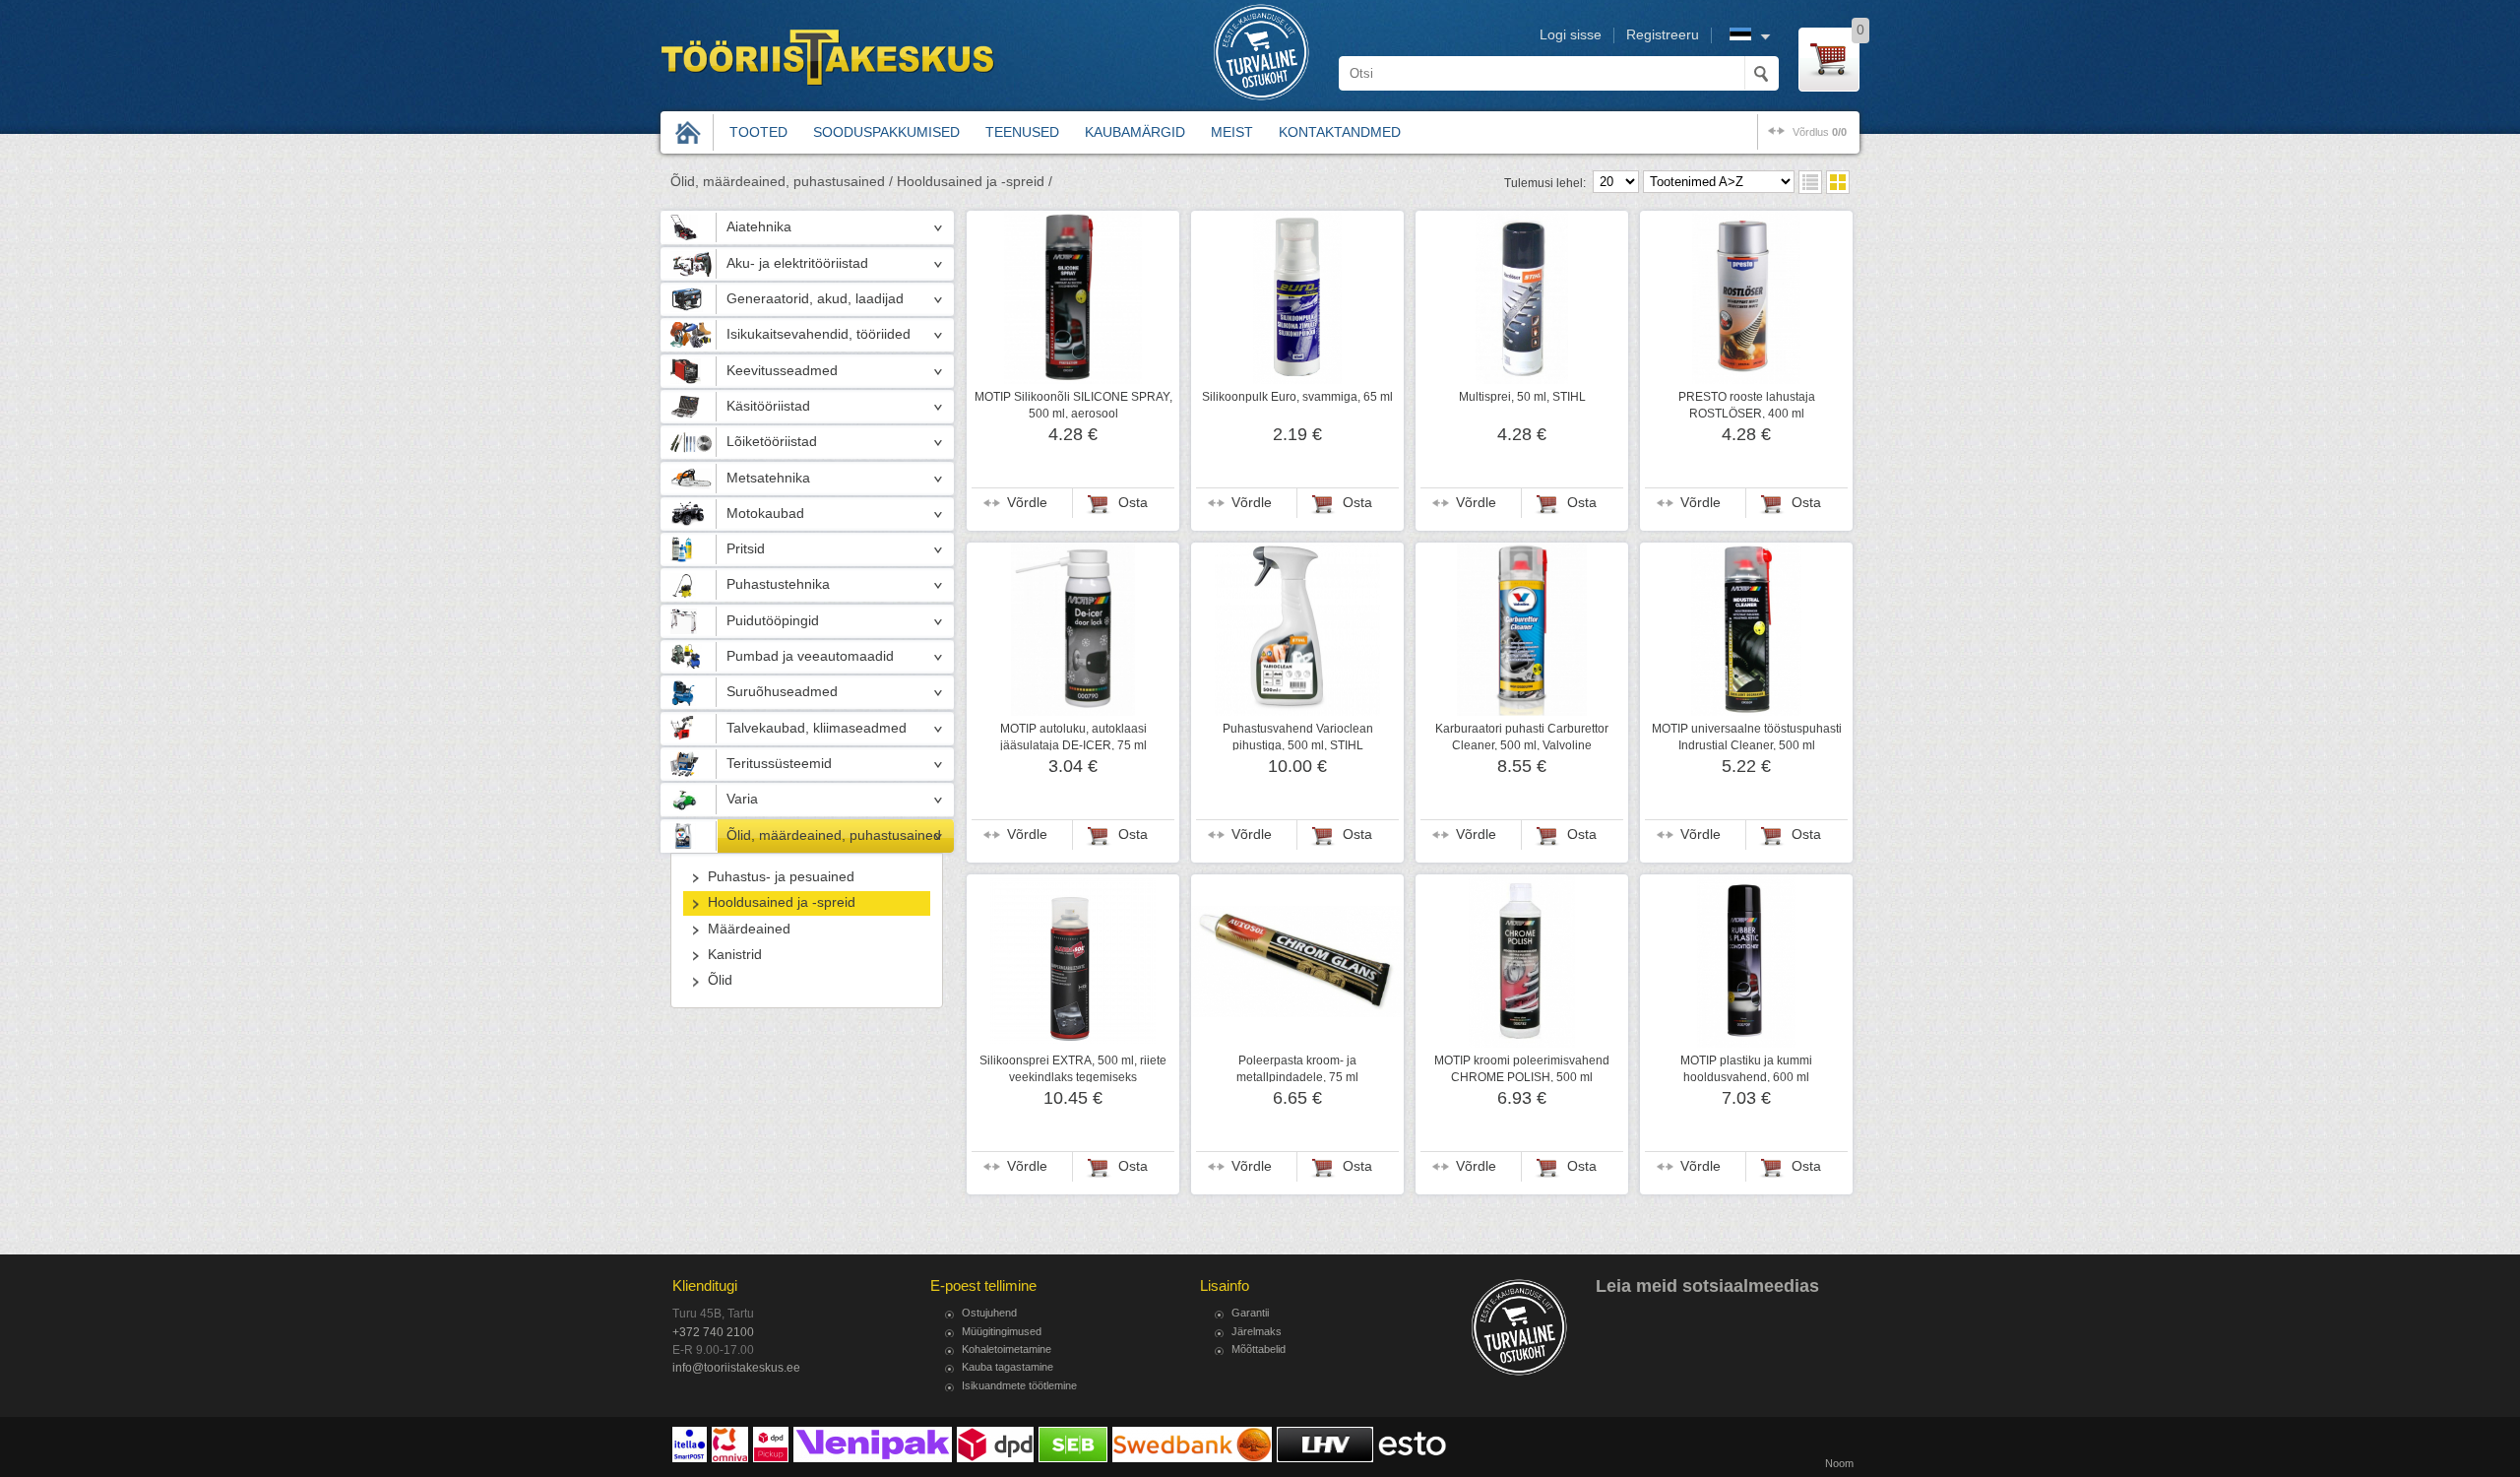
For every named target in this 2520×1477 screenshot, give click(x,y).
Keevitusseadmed (782, 371)
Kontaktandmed (1340, 132)
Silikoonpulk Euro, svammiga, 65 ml (1297, 397)
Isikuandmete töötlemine (1019, 1385)
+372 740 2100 (713, 1332)
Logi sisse (1571, 35)
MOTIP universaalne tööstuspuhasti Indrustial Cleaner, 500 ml (1747, 737)
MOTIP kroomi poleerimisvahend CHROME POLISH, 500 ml (1522, 1068)
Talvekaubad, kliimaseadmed (817, 728)
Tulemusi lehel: (1545, 183)
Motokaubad (765, 514)
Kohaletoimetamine (1007, 1349)
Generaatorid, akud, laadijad (815, 299)
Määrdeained (749, 929)
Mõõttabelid (1259, 1349)
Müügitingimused (1002, 1331)
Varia (742, 799)
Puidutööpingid (773, 621)
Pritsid (746, 549)
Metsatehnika (768, 478)
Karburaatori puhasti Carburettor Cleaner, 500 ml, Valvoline (1522, 737)
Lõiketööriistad (772, 442)
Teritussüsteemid (779, 764)
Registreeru (1663, 35)
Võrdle (1027, 503)
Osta (1133, 503)
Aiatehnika (759, 227)
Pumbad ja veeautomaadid (810, 656)
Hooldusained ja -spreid (782, 902)
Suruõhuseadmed (782, 692)
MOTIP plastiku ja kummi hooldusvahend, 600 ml (1746, 1068)
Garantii (1250, 1313)
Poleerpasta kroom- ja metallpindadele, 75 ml (1297, 1068)
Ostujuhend (989, 1313)
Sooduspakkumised (886, 132)
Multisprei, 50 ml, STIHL (1522, 397)
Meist (1232, 132)
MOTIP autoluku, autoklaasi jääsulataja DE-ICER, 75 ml (1073, 737)
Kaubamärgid (1135, 132)
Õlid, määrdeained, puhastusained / (782, 182)
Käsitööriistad (768, 406)
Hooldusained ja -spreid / (975, 182)
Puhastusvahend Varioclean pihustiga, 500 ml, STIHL (1298, 737)
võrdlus (1820, 132)
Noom (1839, 1463)
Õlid (720, 980)
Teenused (1022, 132)
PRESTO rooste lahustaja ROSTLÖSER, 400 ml (1747, 405)
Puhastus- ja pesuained (781, 877)
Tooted (758, 132)
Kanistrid (735, 955)
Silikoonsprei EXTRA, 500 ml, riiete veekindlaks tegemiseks (1073, 1068)
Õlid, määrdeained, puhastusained (834, 835)
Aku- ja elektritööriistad (797, 263)
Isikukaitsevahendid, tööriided (819, 334)
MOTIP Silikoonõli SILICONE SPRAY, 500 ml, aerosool (1073, 405)
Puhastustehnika (778, 584)
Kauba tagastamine (1008, 1367)
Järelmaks (1257, 1331)
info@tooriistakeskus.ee (736, 1368)
